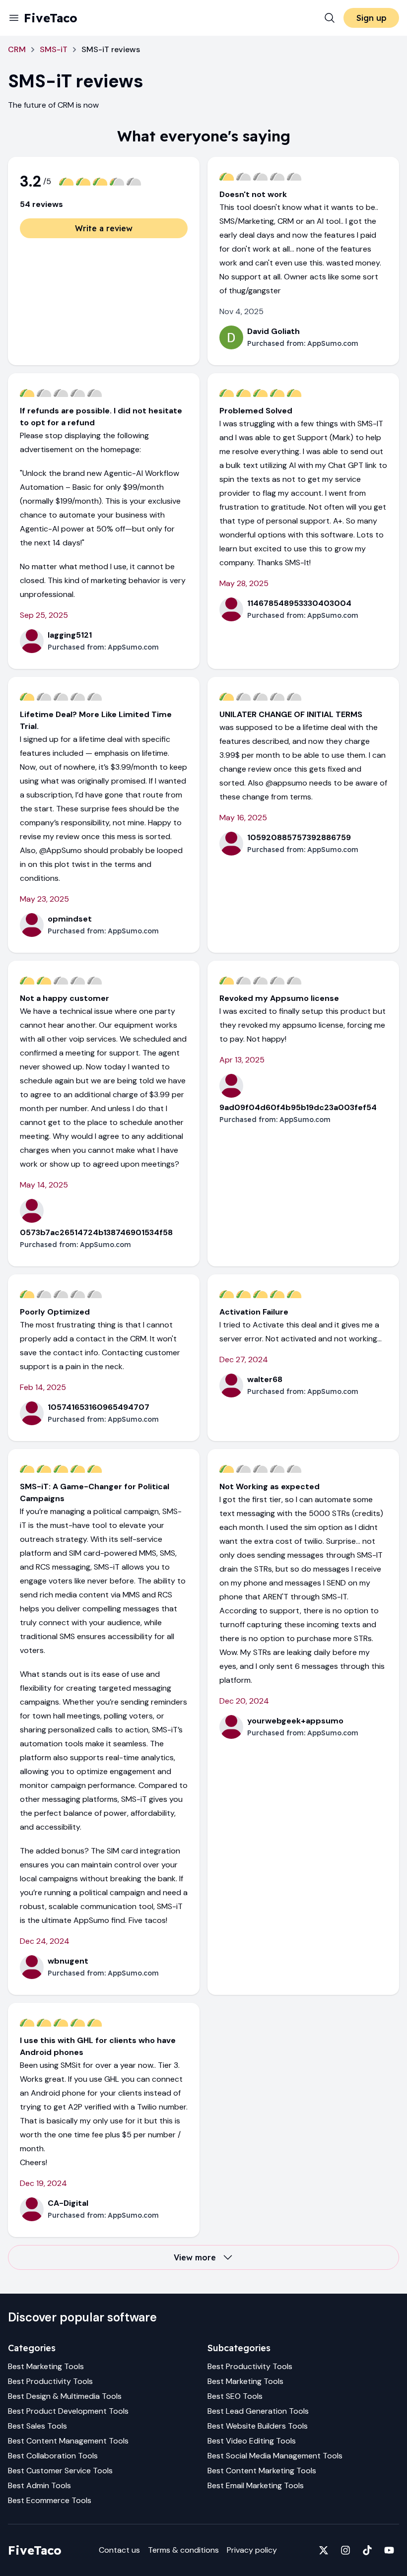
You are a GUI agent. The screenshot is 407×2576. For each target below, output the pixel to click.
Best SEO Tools (235, 2396)
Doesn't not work (253, 194)
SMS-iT (54, 49)
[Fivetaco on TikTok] (367, 2550)
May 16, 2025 (243, 818)
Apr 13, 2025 (242, 1060)
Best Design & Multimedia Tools (65, 2396)
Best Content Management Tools (68, 2441)
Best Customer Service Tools (60, 2471)
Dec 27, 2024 (244, 1359)
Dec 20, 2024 (244, 1701)
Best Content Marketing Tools (262, 2471)
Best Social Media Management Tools (275, 2456)
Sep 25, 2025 (44, 615)
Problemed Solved (256, 411)
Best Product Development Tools (68, 2411)
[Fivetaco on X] (324, 2550)
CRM (17, 49)
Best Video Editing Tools (252, 2441)
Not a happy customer (65, 998)
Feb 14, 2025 (43, 1387)
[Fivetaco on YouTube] (389, 2550)
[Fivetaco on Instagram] (345, 2550)
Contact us (119, 2550)
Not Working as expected (270, 1486)
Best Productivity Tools (50, 2381)
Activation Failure (254, 1312)
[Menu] (14, 18)
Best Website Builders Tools (258, 2426)
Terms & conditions (183, 2550)
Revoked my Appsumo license (279, 998)
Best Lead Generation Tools (258, 2411)
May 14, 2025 (44, 1185)
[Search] (330, 18)
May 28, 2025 (244, 583)
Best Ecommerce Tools (50, 2500)
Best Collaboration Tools (53, 2456)
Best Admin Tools (39, 2485)
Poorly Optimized (55, 1312)
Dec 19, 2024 (43, 2183)
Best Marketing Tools (46, 2366)
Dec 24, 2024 (45, 1941)
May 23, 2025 (44, 899)
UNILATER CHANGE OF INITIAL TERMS (291, 714)
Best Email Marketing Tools (256, 2485)
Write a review (104, 228)
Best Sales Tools (37, 2426)
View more (195, 2257)
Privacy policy (252, 2550)
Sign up (372, 18)
